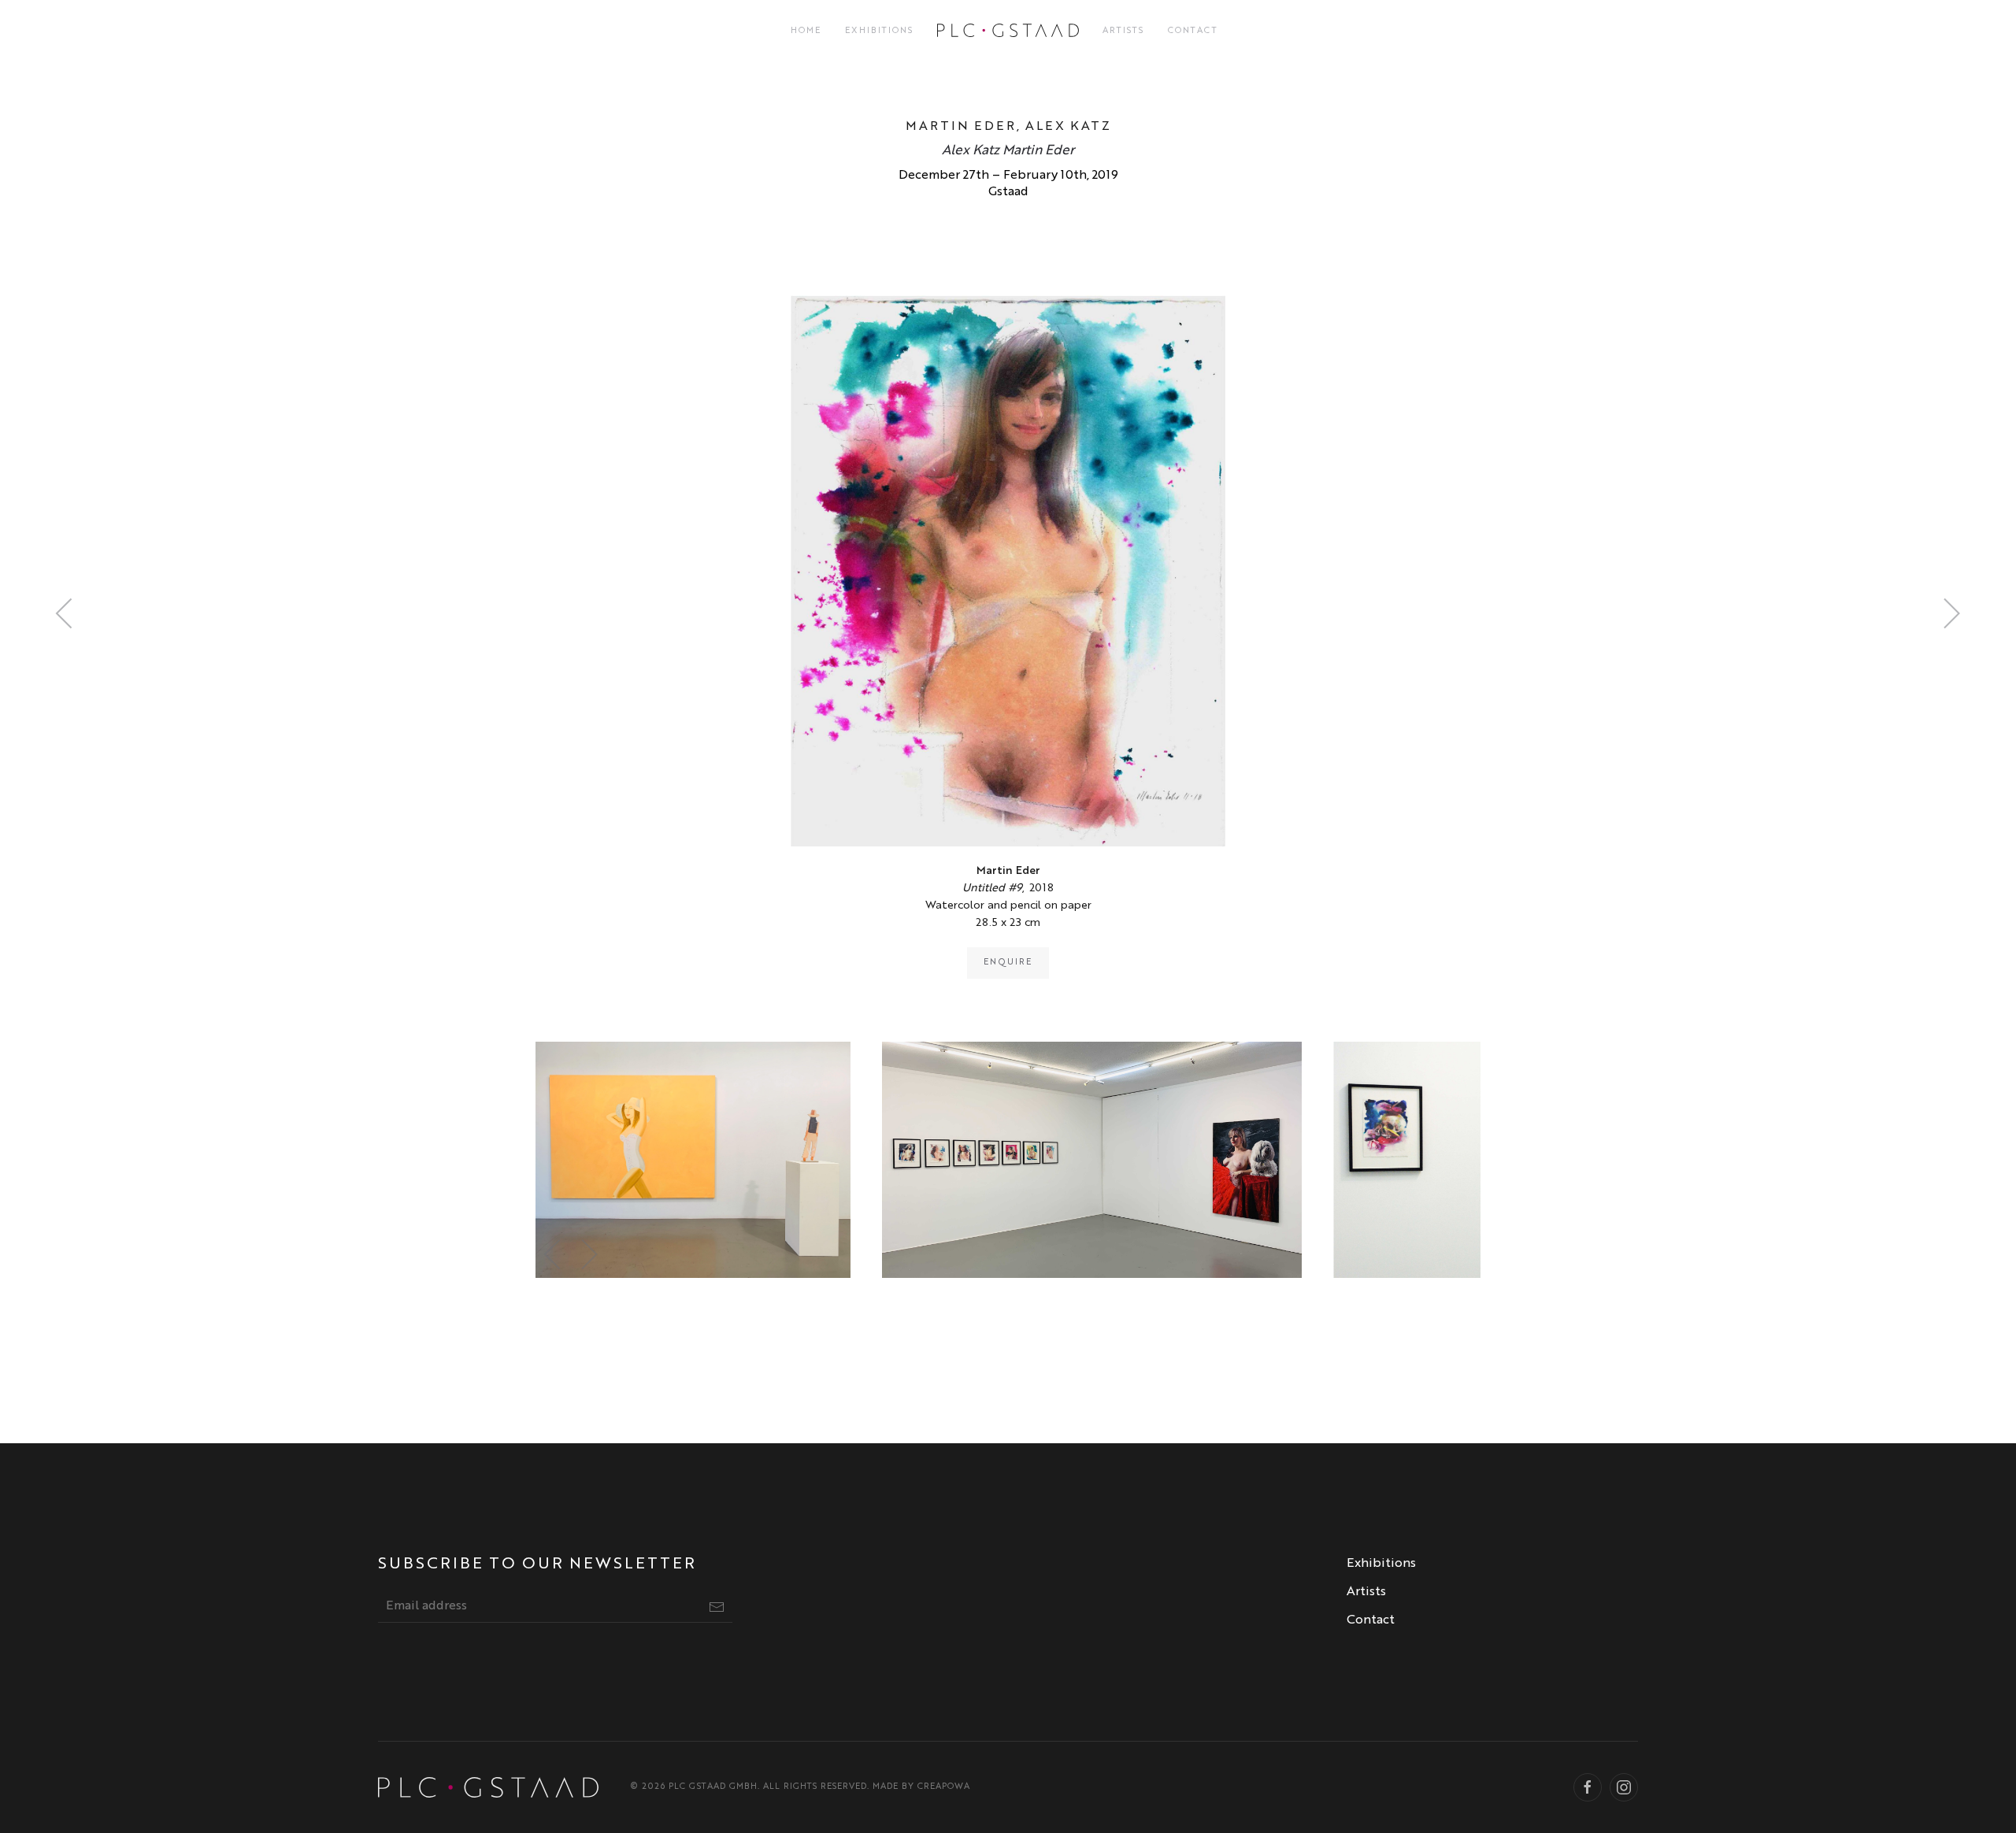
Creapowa (944, 1787)
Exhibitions (879, 31)
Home (806, 31)
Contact (1193, 31)
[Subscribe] (717, 1607)
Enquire (1008, 963)
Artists (1123, 31)
